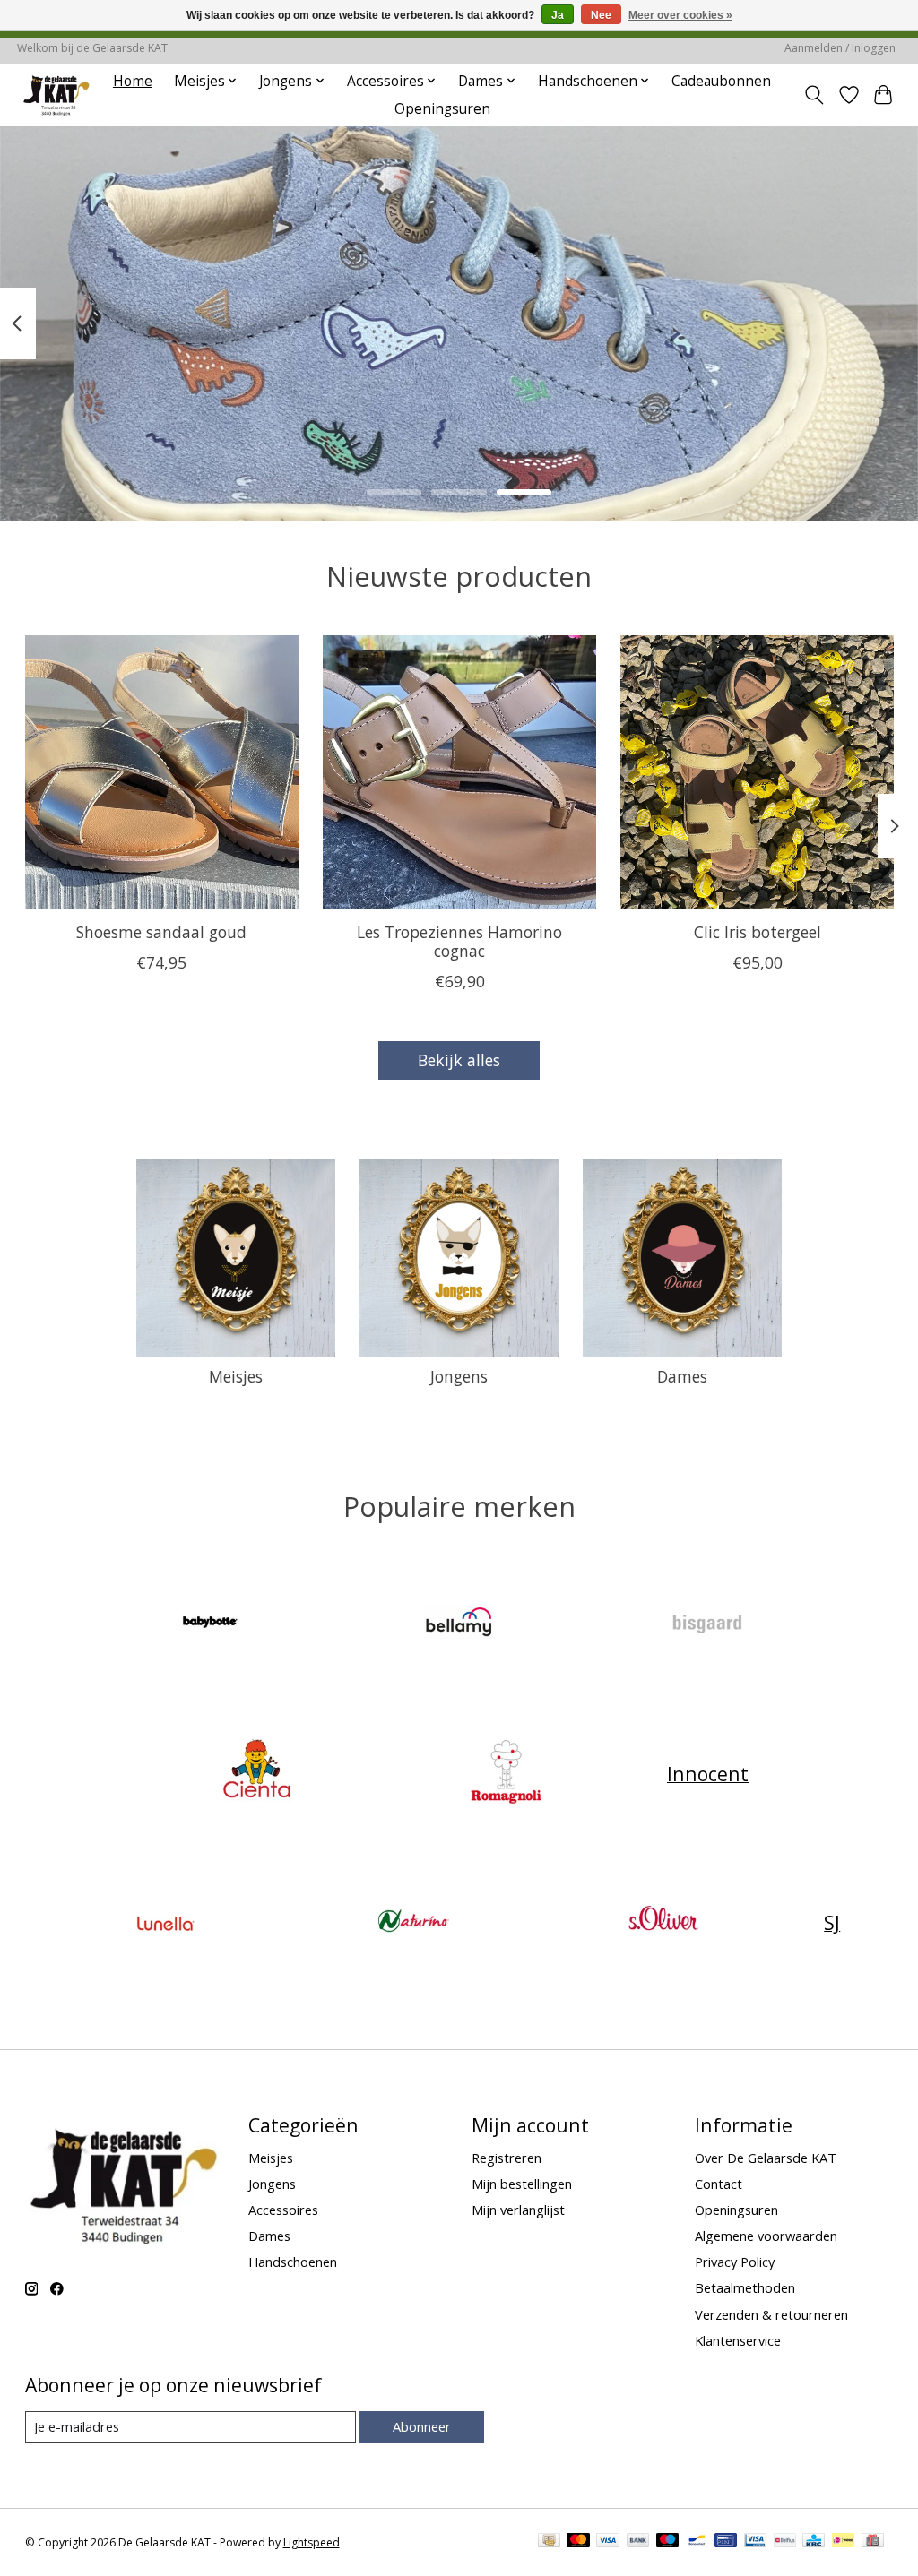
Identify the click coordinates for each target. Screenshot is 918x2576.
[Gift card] (873, 2542)
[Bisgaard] (708, 1624)
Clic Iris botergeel (757, 932)
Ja (558, 15)
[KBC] (814, 2542)
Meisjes (236, 1376)
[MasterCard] (578, 2542)
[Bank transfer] (638, 2542)
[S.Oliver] (663, 1922)
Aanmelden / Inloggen (840, 48)
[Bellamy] (459, 1624)
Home (133, 81)
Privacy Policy (735, 2262)
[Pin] (726, 2542)
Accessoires (283, 2210)
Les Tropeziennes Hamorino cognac (459, 941)
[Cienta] (257, 1774)
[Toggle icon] (814, 95)
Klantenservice (738, 2340)
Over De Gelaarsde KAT (766, 2158)
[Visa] (608, 2542)
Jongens (459, 1376)
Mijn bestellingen (522, 2184)
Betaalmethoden (745, 2287)
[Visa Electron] (755, 2542)
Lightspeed (312, 2542)
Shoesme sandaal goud (161, 932)
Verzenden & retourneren (771, 2314)
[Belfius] (785, 2542)
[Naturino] (414, 1922)
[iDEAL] (843, 2542)
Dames (682, 1376)
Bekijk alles (459, 1060)
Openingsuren (442, 109)
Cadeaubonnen (721, 81)
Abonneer (422, 2426)
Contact (719, 2184)
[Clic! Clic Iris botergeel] (757, 772)
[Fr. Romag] (506, 1774)
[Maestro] (668, 2542)
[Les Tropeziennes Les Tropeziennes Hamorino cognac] (459, 772)
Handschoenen (293, 2262)
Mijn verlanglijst (518, 2210)
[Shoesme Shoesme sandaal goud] (162, 772)
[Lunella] (165, 1922)
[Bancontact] (697, 2542)
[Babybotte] (211, 1624)
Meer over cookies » (680, 15)
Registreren (507, 2158)
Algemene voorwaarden (766, 2236)
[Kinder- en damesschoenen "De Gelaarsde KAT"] (56, 95)
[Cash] (549, 2542)
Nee (601, 15)
